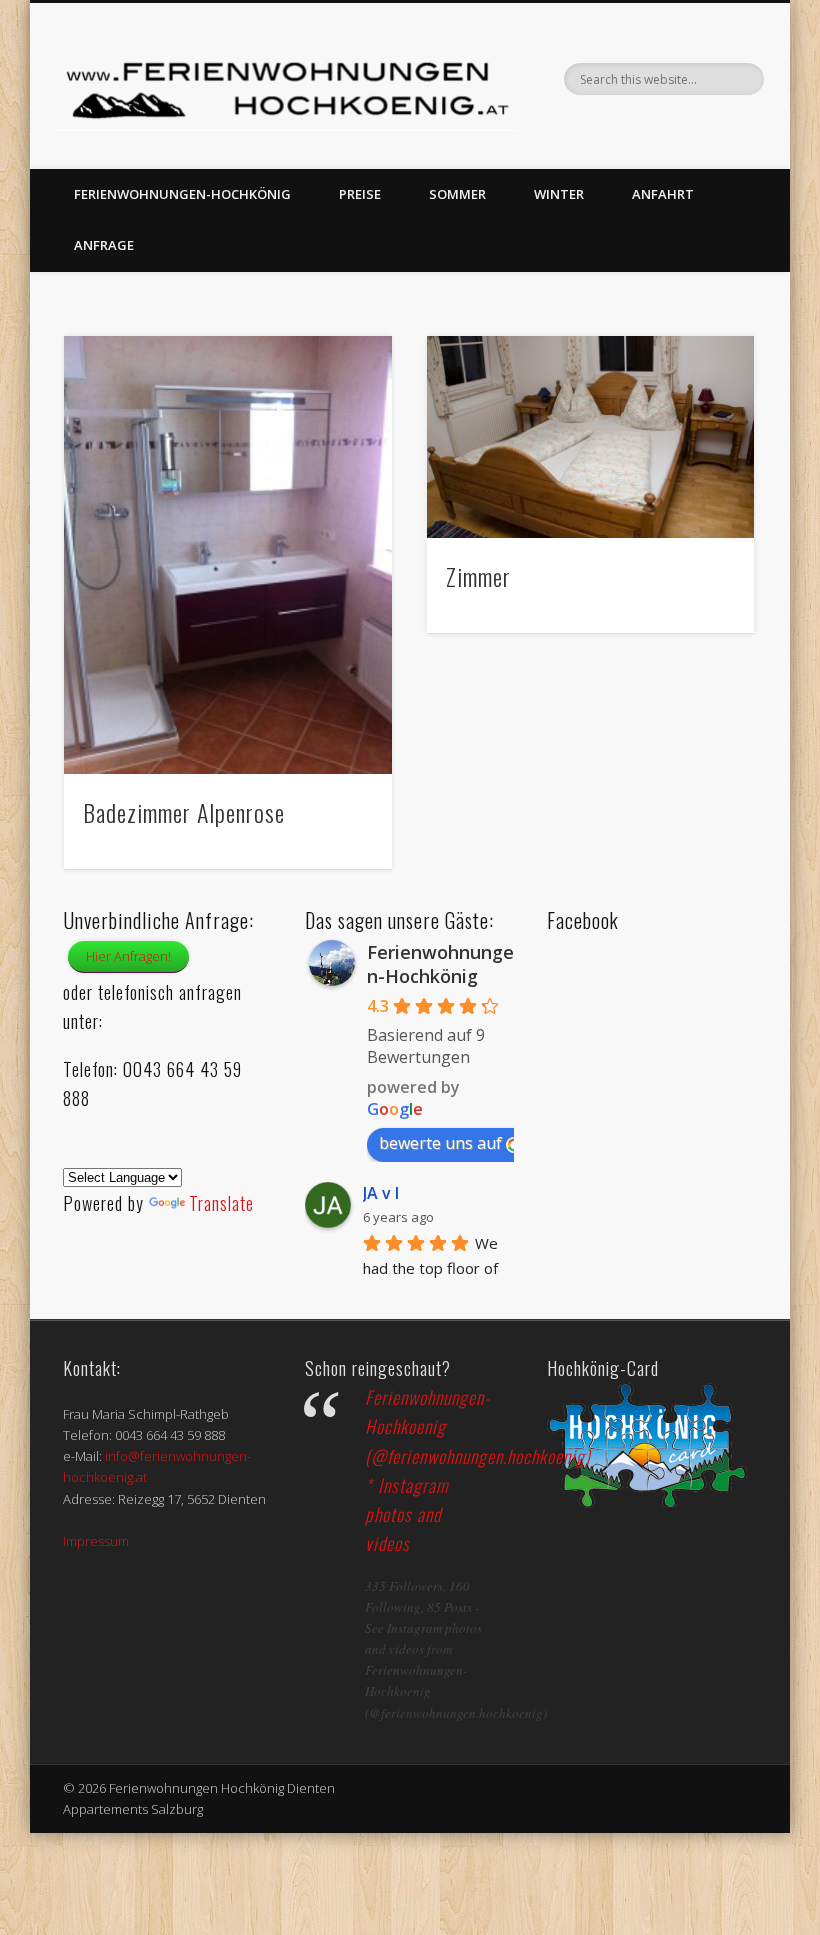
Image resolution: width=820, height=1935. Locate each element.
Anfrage (104, 245)
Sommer (457, 194)
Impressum (96, 1541)
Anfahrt (663, 194)
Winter (559, 194)
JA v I (381, 1193)
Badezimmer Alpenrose (184, 812)
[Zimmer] (590, 437)
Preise (360, 194)
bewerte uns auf (440, 1143)
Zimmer (478, 576)
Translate (221, 1203)
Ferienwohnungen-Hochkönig (182, 194)
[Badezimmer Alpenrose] (227, 555)
